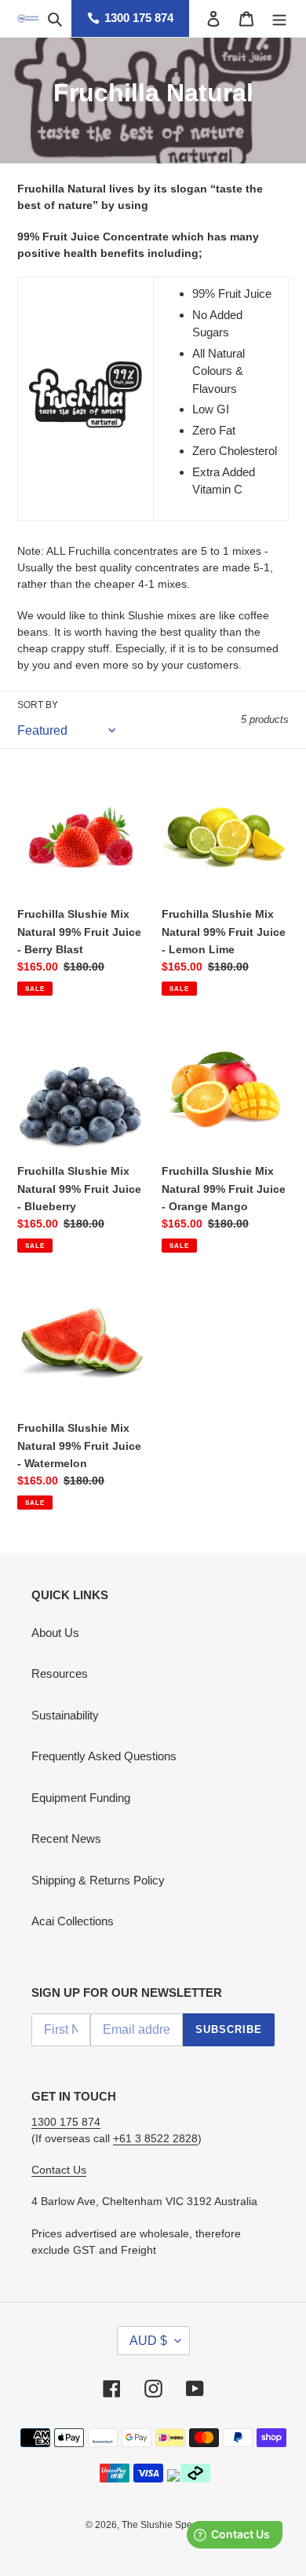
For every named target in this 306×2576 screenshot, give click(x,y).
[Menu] (279, 18)
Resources (60, 1673)
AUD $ (148, 2341)
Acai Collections (73, 1921)
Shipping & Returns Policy (98, 1880)
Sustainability (65, 1715)
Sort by (38, 705)
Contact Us (59, 2170)
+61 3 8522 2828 (155, 2138)
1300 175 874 (139, 18)
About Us (55, 1633)
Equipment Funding (81, 1798)
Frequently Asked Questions (104, 1756)
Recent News (66, 1838)
